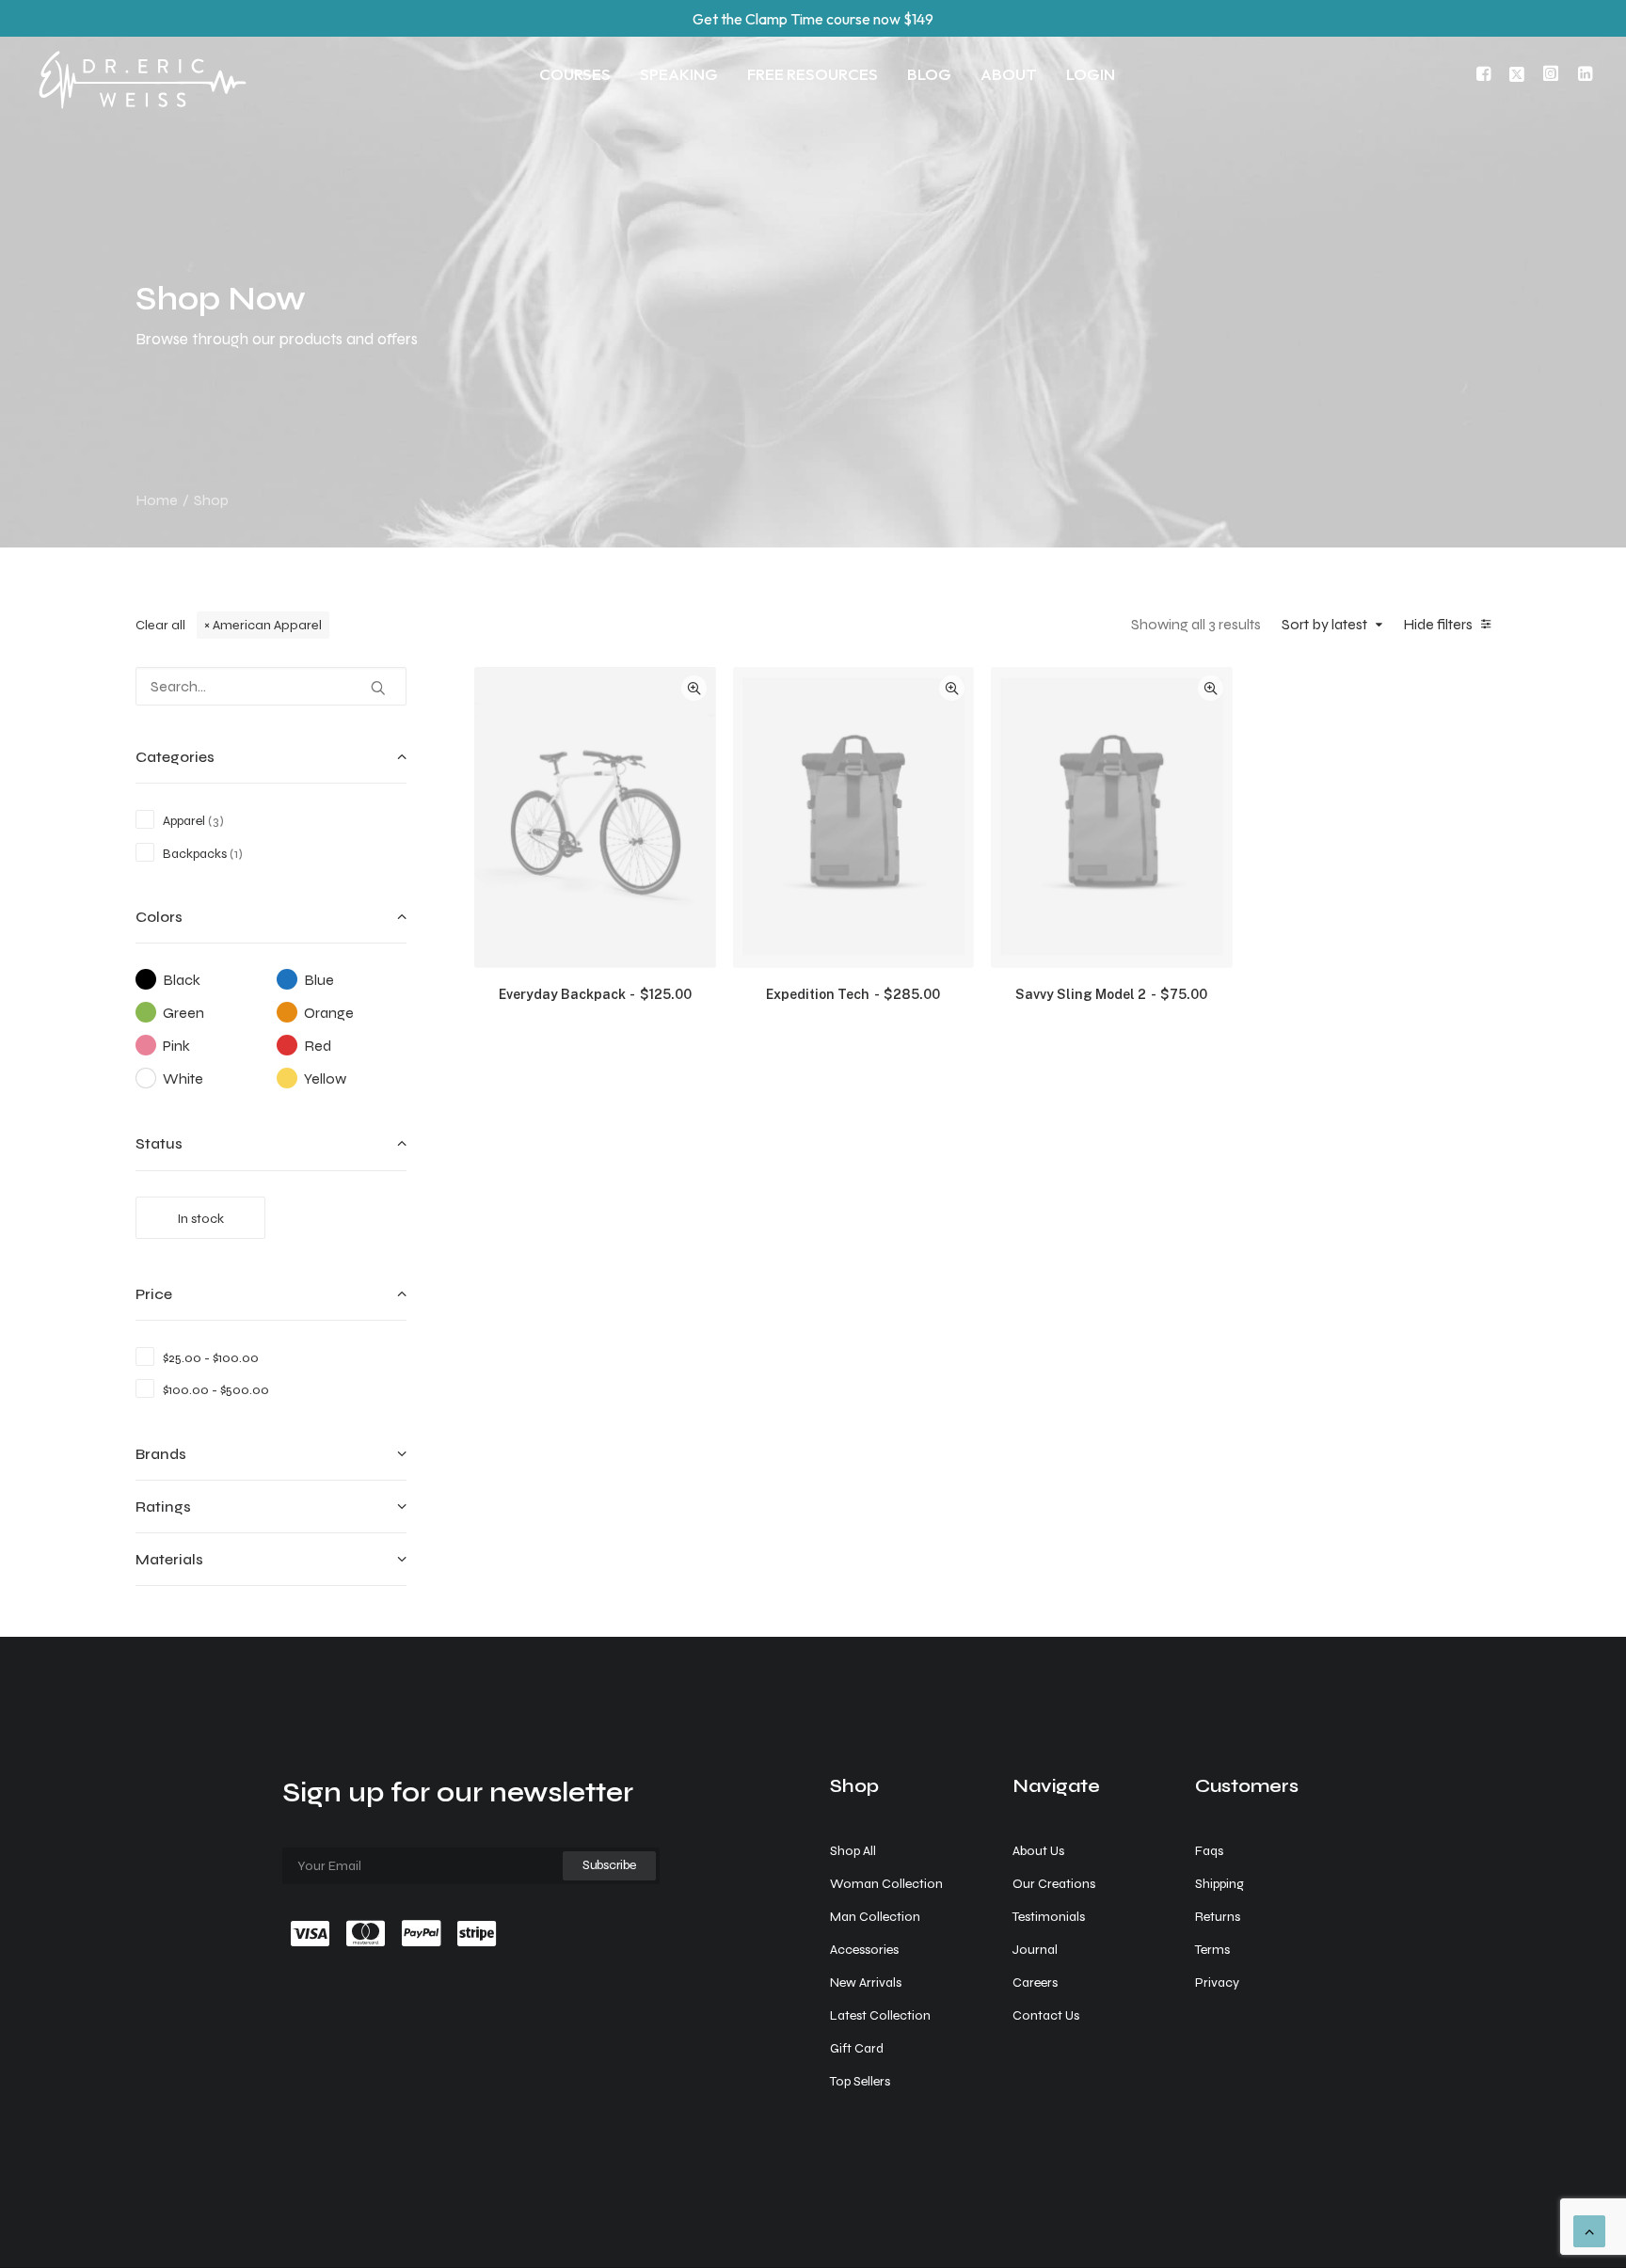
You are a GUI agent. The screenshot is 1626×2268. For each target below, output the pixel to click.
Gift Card (857, 2048)
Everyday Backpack (595, 994)
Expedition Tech (853, 994)
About (1009, 74)
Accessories (864, 1950)
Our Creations (1054, 1884)
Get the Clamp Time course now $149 (813, 19)
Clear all (160, 625)
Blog (929, 74)
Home (157, 500)
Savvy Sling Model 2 (1111, 994)
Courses (575, 74)
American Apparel (267, 625)
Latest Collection (880, 2015)
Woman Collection (886, 1884)
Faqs (1209, 1851)
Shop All (853, 1851)
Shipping (1219, 1884)
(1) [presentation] (236, 854)
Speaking (679, 74)
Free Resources (813, 74)
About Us (1038, 1851)
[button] (1486, 73)
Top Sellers (860, 2081)
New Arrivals (866, 1983)
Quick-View (694, 688)
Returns (1218, 1917)
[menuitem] (575, 73)
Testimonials (1049, 1917)
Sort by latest (1324, 624)
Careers (1035, 1983)
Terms (1212, 1950)
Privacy (1217, 1983)
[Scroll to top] (1589, 2230)
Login (1091, 74)
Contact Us (1046, 2015)
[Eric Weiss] (142, 53)
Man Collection (875, 1917)
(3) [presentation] (216, 821)
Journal (1035, 1950)
